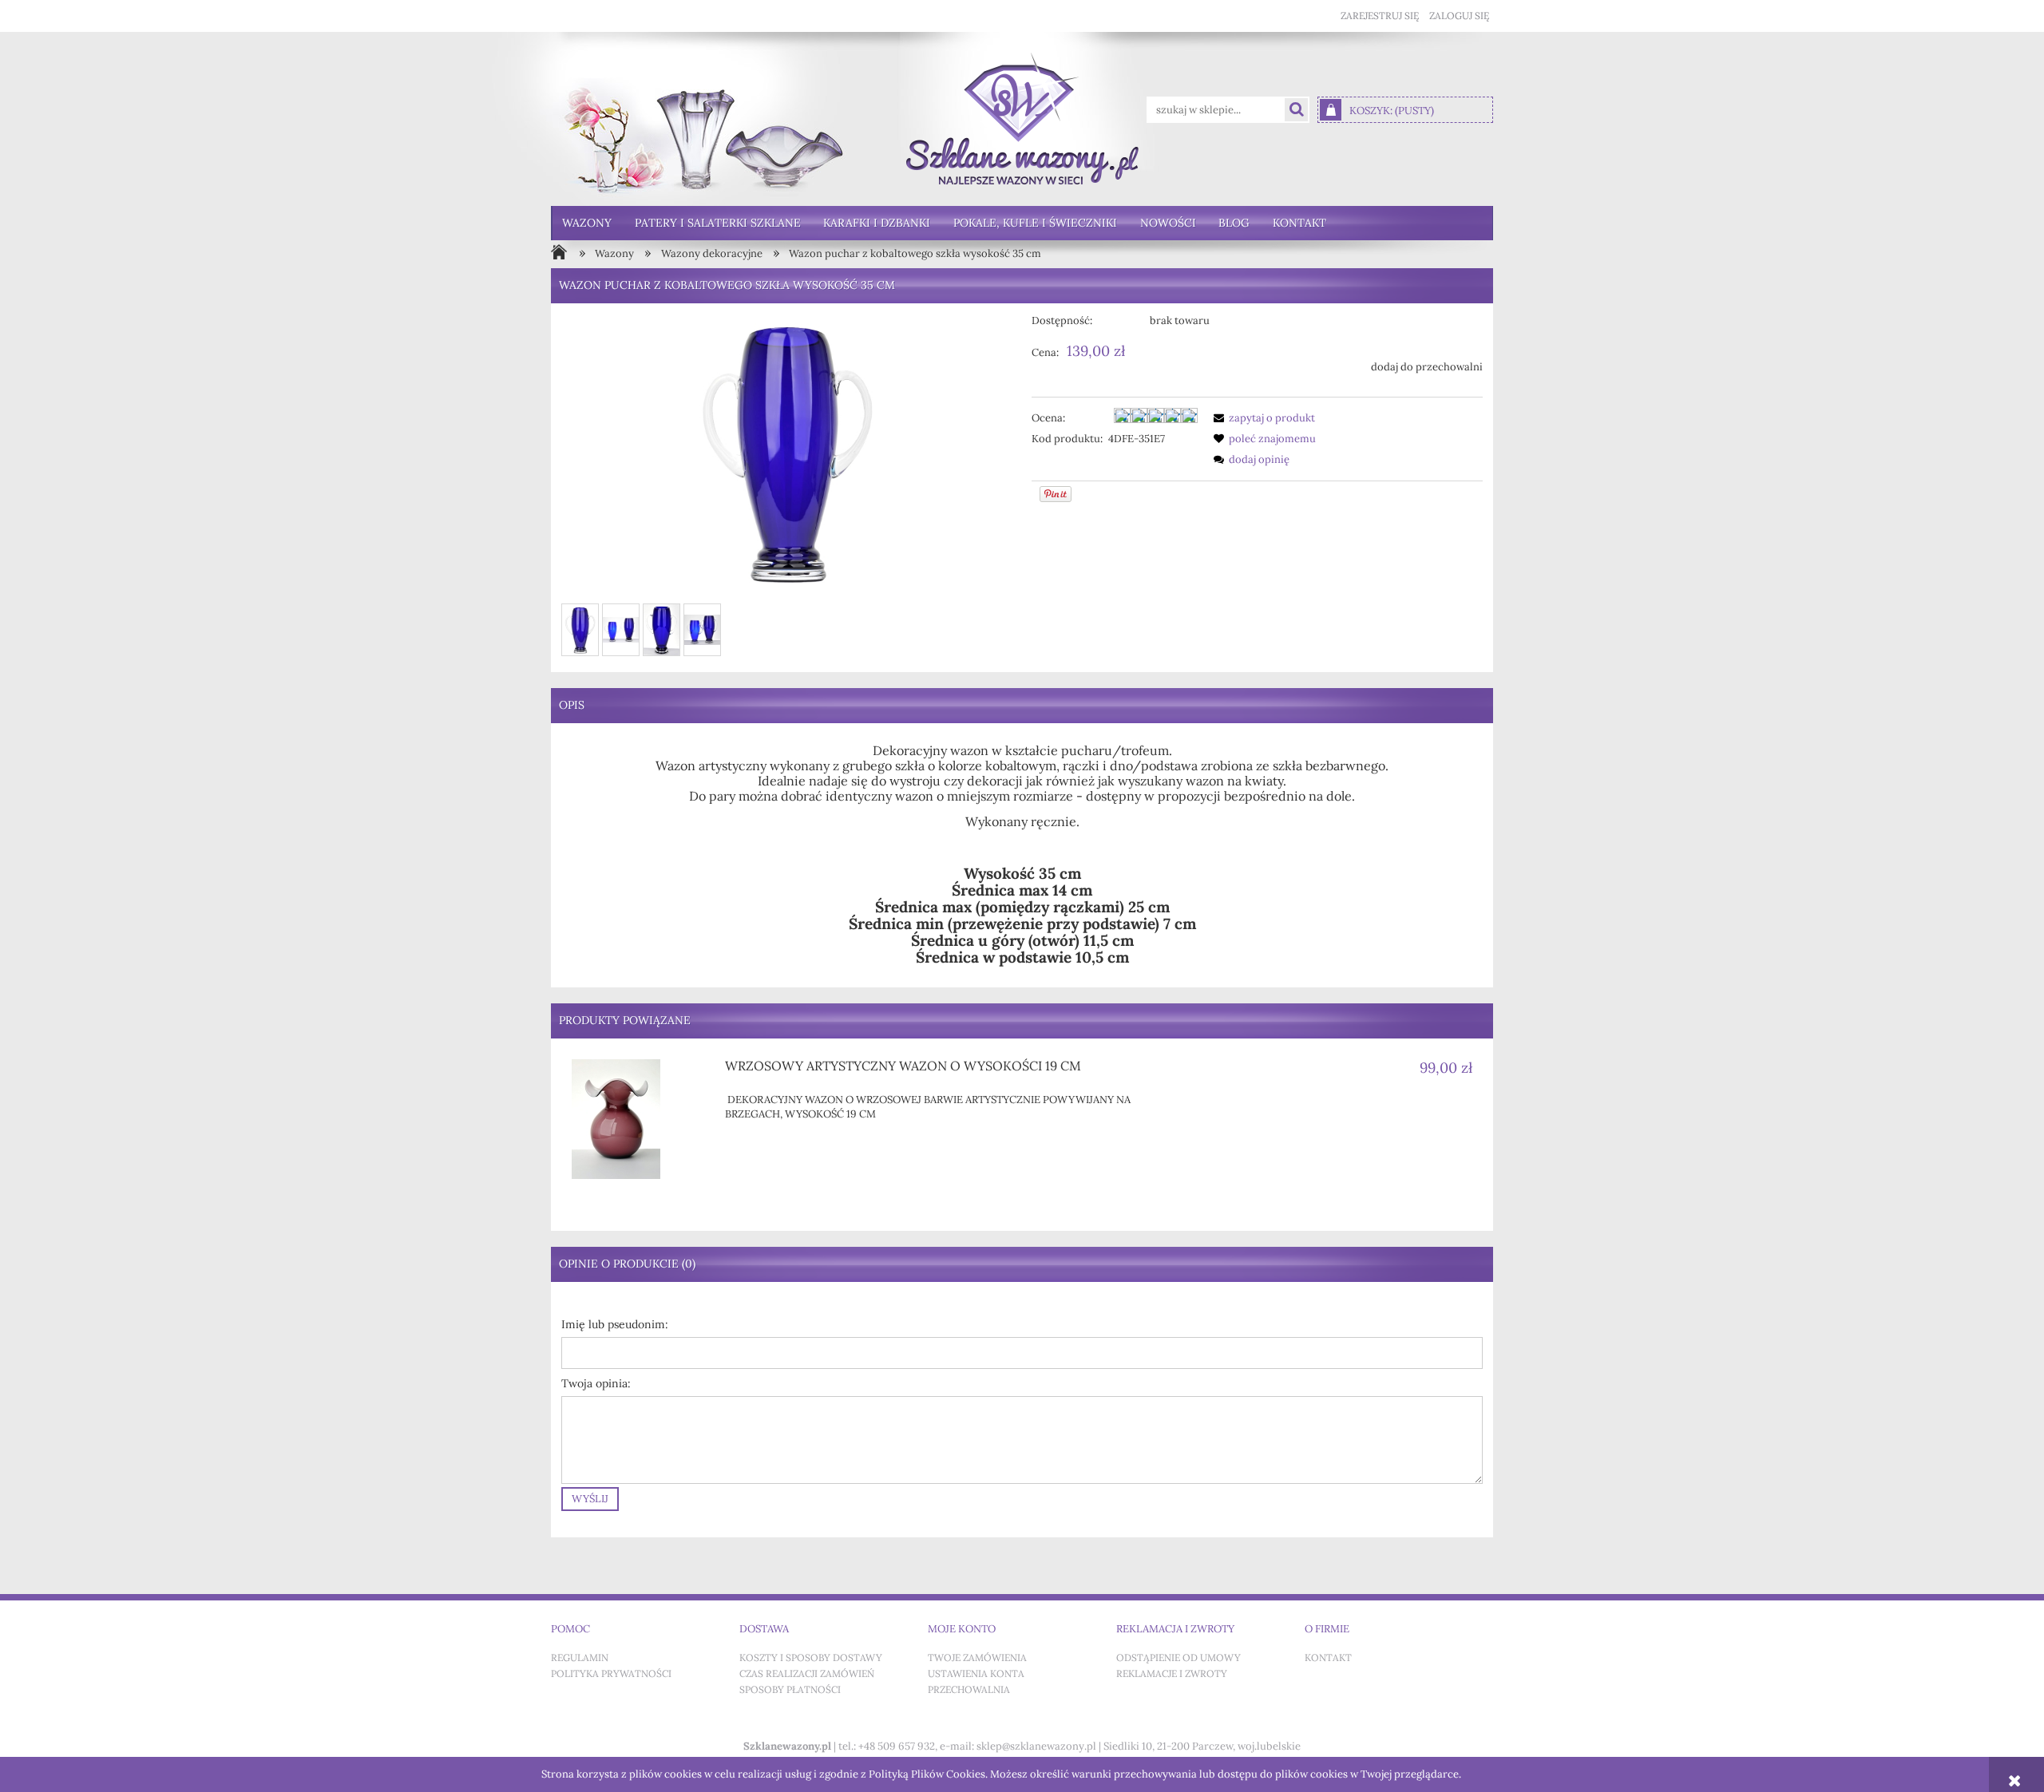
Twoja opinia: (596, 1384)
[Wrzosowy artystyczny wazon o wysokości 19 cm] (639, 1119)
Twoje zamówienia (977, 1658)
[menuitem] (587, 223)
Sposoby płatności (790, 1690)
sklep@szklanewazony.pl (1036, 1746)
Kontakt (1328, 1658)
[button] (1262, 418)
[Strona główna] (1022, 119)
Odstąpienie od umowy (1178, 1658)
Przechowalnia (969, 1690)
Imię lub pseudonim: (615, 1325)
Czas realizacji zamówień (807, 1674)
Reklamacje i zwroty (1172, 1674)
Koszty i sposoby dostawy (811, 1658)
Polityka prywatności (611, 1674)
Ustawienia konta (976, 1674)
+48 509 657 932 (897, 1746)
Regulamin (580, 1658)
